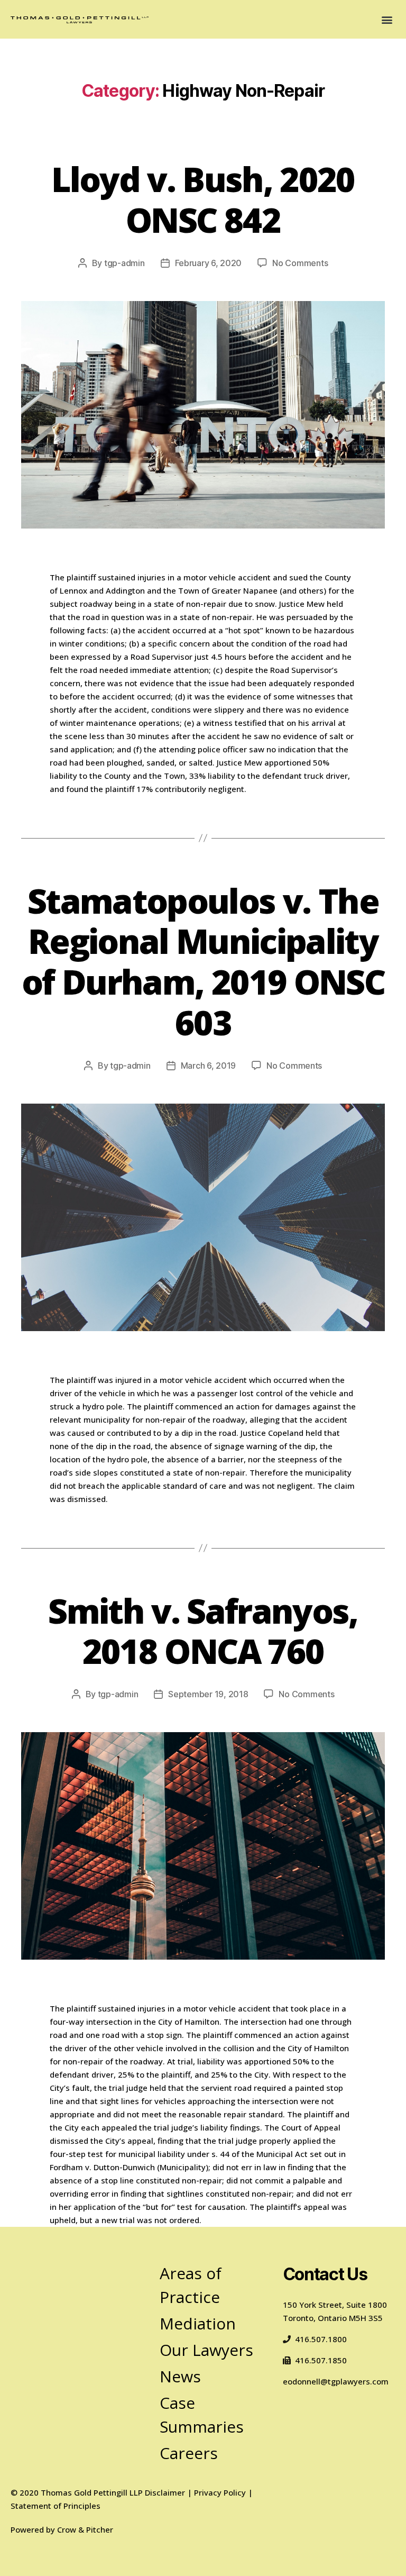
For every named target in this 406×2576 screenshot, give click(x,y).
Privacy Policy (220, 2492)
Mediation (198, 2323)
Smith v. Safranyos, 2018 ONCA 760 (203, 1631)
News (180, 2376)
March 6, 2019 (209, 1066)
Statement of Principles (56, 2506)
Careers (189, 2453)
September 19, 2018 (208, 1694)
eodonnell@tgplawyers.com (336, 2381)
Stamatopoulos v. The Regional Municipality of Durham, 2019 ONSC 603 (203, 962)
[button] (387, 19)
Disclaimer (165, 2492)
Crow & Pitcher (85, 2529)
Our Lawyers (206, 2350)
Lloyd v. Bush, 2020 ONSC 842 (203, 199)
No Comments (300, 263)
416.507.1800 (321, 2339)
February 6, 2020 (209, 263)
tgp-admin (124, 263)
